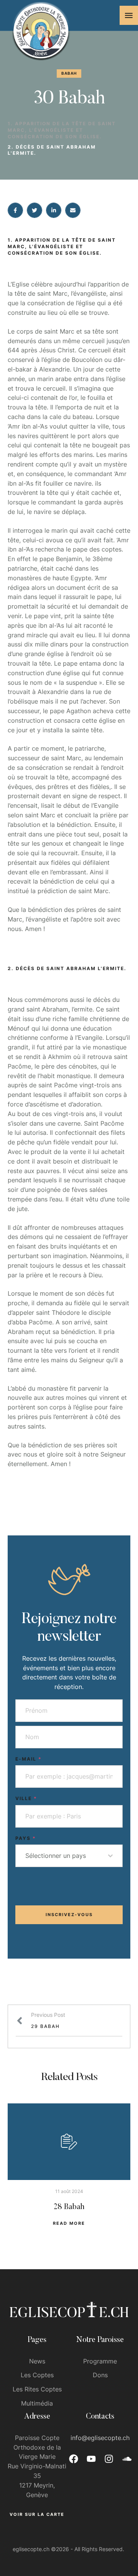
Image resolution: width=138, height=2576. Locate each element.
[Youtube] (91, 2459)
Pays (26, 1838)
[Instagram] (109, 2459)
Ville (26, 1798)
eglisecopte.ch (31, 2549)
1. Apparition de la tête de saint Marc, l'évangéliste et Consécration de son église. (62, 130)
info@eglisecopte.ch (100, 2438)
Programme (100, 2361)
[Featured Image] (69, 2142)
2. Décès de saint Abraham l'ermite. (52, 150)
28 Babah (69, 2207)
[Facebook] (15, 210)
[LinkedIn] (54, 210)
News (37, 2361)
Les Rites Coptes (37, 2389)
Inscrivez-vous (69, 1915)
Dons (100, 2375)
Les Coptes (37, 2375)
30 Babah (69, 99)
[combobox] (69, 1856)
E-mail (29, 1759)
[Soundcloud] (127, 2459)
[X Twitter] (34, 210)
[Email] (73, 210)
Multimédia (37, 2403)
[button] (129, 15)
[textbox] (67, 1856)
